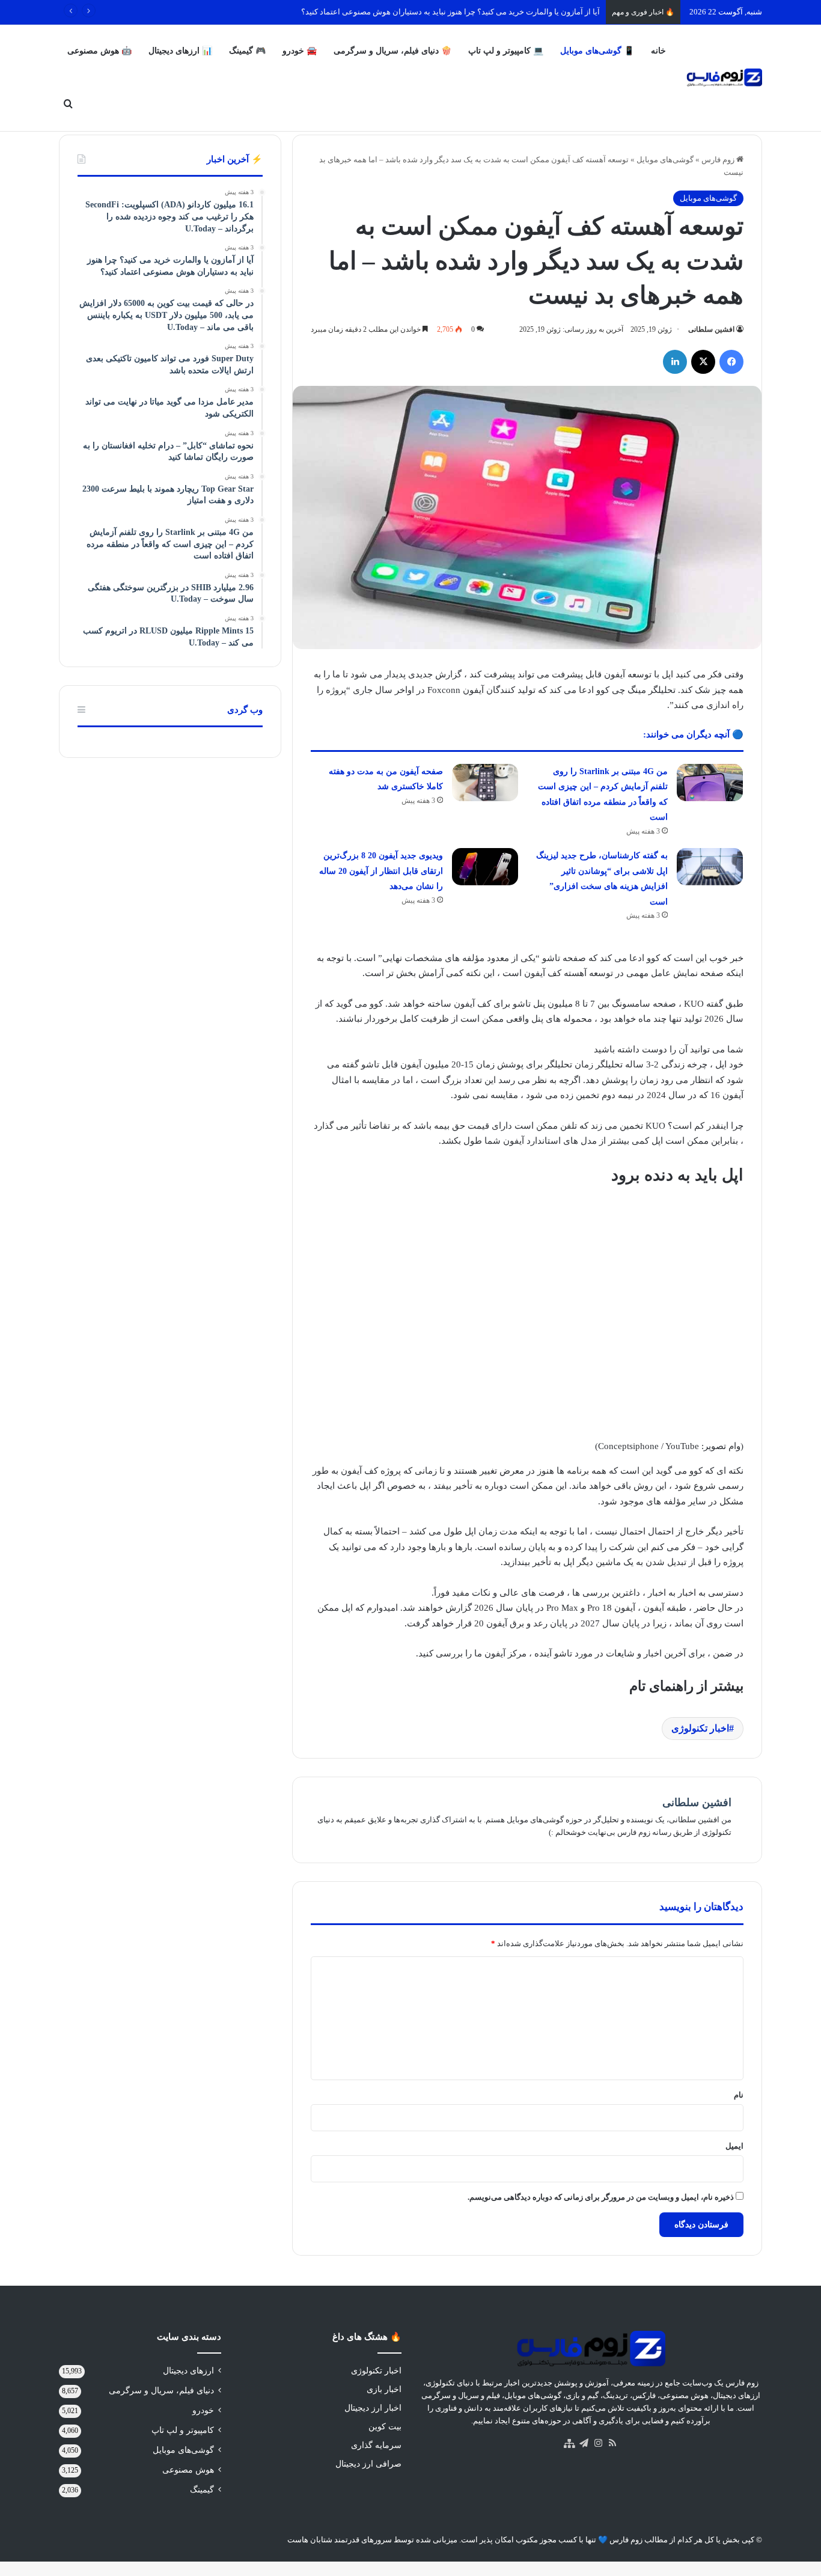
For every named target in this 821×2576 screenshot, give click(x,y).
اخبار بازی (384, 2389)
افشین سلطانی (711, 329)
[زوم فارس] (724, 78)
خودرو (203, 2410)
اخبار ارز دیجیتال (373, 2408)
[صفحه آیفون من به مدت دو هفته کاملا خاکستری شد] (485, 783)
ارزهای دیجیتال (188, 2371)
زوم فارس (719, 160)
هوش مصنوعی (188, 2470)
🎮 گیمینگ (247, 51)
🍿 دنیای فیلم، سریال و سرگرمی (392, 51)
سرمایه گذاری (376, 2445)
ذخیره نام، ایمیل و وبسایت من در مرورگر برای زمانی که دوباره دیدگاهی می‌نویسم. (601, 2197)
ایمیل (734, 2146)
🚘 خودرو (300, 51)
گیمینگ (202, 2490)
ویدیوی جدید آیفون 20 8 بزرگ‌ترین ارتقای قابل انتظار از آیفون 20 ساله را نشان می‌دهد (381, 871)
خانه (658, 51)
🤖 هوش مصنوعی (99, 51)
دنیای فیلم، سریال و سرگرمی (161, 2391)
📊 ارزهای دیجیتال (180, 51)
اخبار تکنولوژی (700, 1728)
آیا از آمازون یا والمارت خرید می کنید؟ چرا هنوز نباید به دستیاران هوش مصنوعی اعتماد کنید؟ (450, 12)
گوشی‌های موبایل (665, 160)
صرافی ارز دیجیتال (368, 2464)
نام (739, 2095)
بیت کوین (385, 2427)
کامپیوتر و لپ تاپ (183, 2430)
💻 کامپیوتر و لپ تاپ (506, 51)
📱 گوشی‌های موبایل (597, 51)
